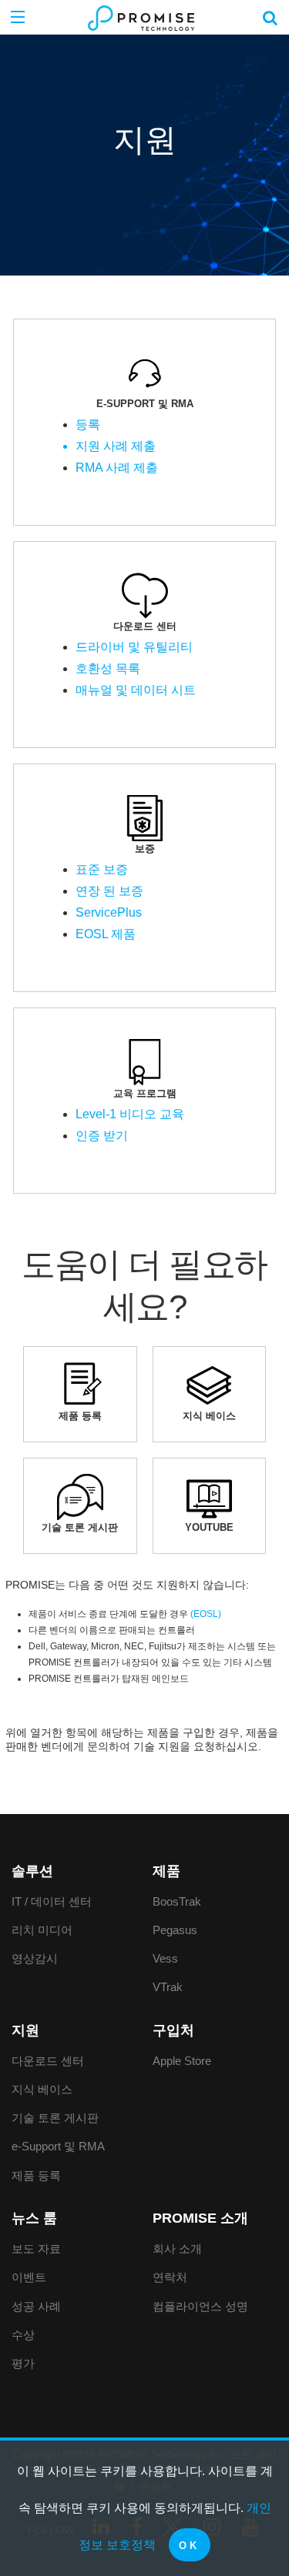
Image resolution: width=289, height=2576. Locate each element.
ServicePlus (109, 912)
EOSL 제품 (106, 934)
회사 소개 (177, 2249)
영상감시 (35, 1958)
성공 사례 (36, 2306)
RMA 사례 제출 (117, 468)
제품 (166, 1871)
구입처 (173, 2030)
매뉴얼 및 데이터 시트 (136, 690)
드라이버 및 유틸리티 (134, 647)
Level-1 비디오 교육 (130, 1114)
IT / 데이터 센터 (52, 1901)
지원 (25, 2030)
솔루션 (32, 1871)
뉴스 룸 (34, 2218)
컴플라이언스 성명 (200, 2306)
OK (190, 2546)
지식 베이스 (42, 2089)
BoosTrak (177, 1901)
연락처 (170, 2277)
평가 (23, 2363)
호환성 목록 (108, 668)
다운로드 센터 (48, 2061)
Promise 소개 (200, 2218)
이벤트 (29, 2277)
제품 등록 (36, 2175)
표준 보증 (102, 869)
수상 (23, 2335)
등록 (88, 424)
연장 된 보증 (109, 891)
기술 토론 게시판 (55, 2118)
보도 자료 (36, 2249)
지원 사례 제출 (116, 446)
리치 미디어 (42, 1930)
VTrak (168, 1987)
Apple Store (182, 2061)
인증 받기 (102, 1136)
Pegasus (175, 1930)
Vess (165, 1958)
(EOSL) (206, 1614)
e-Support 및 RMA (58, 2146)
